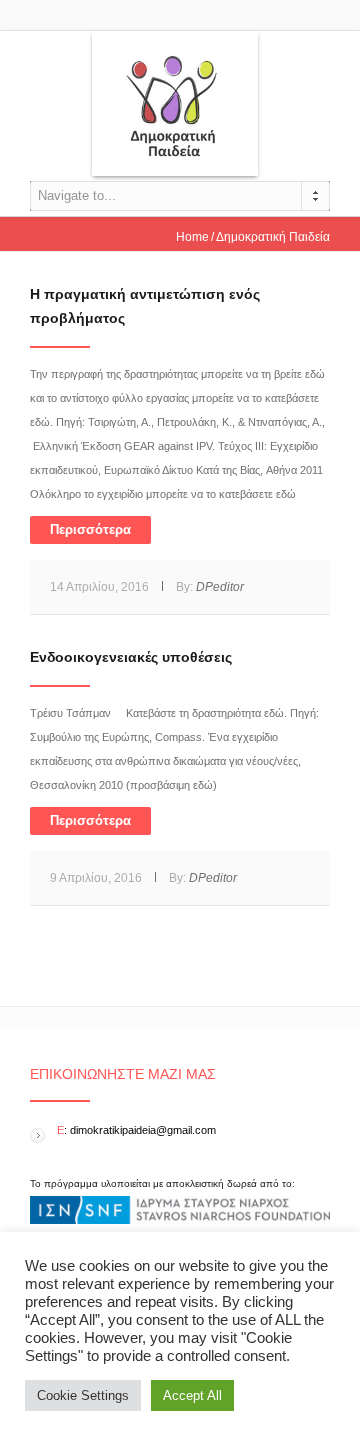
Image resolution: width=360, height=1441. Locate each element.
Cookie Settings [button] (83, 1395)
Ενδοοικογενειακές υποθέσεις (131, 657)
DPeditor (220, 587)
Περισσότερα (90, 529)
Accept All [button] (192, 1395)
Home (192, 237)
